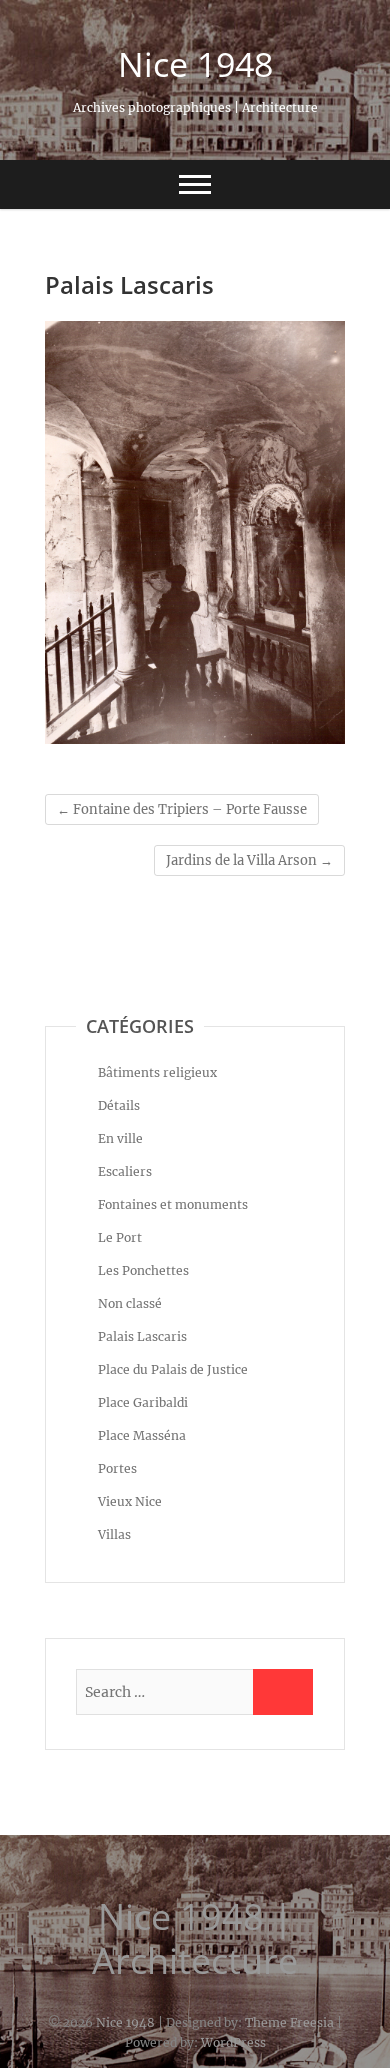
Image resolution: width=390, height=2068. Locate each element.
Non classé (130, 1303)
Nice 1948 (195, 64)
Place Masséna (142, 1435)
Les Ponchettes (143, 1270)
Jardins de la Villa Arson (249, 860)
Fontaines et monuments (173, 1204)
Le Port (120, 1237)
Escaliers (125, 1171)
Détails (119, 1105)
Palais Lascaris (142, 1336)
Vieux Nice (130, 1501)
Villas (114, 1534)
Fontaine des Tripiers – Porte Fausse (182, 809)
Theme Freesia (289, 2022)
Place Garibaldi (143, 1402)
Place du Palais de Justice (173, 1369)
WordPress (233, 2042)
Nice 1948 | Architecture (195, 1939)
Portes (117, 1468)
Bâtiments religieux (157, 1072)
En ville (120, 1138)
